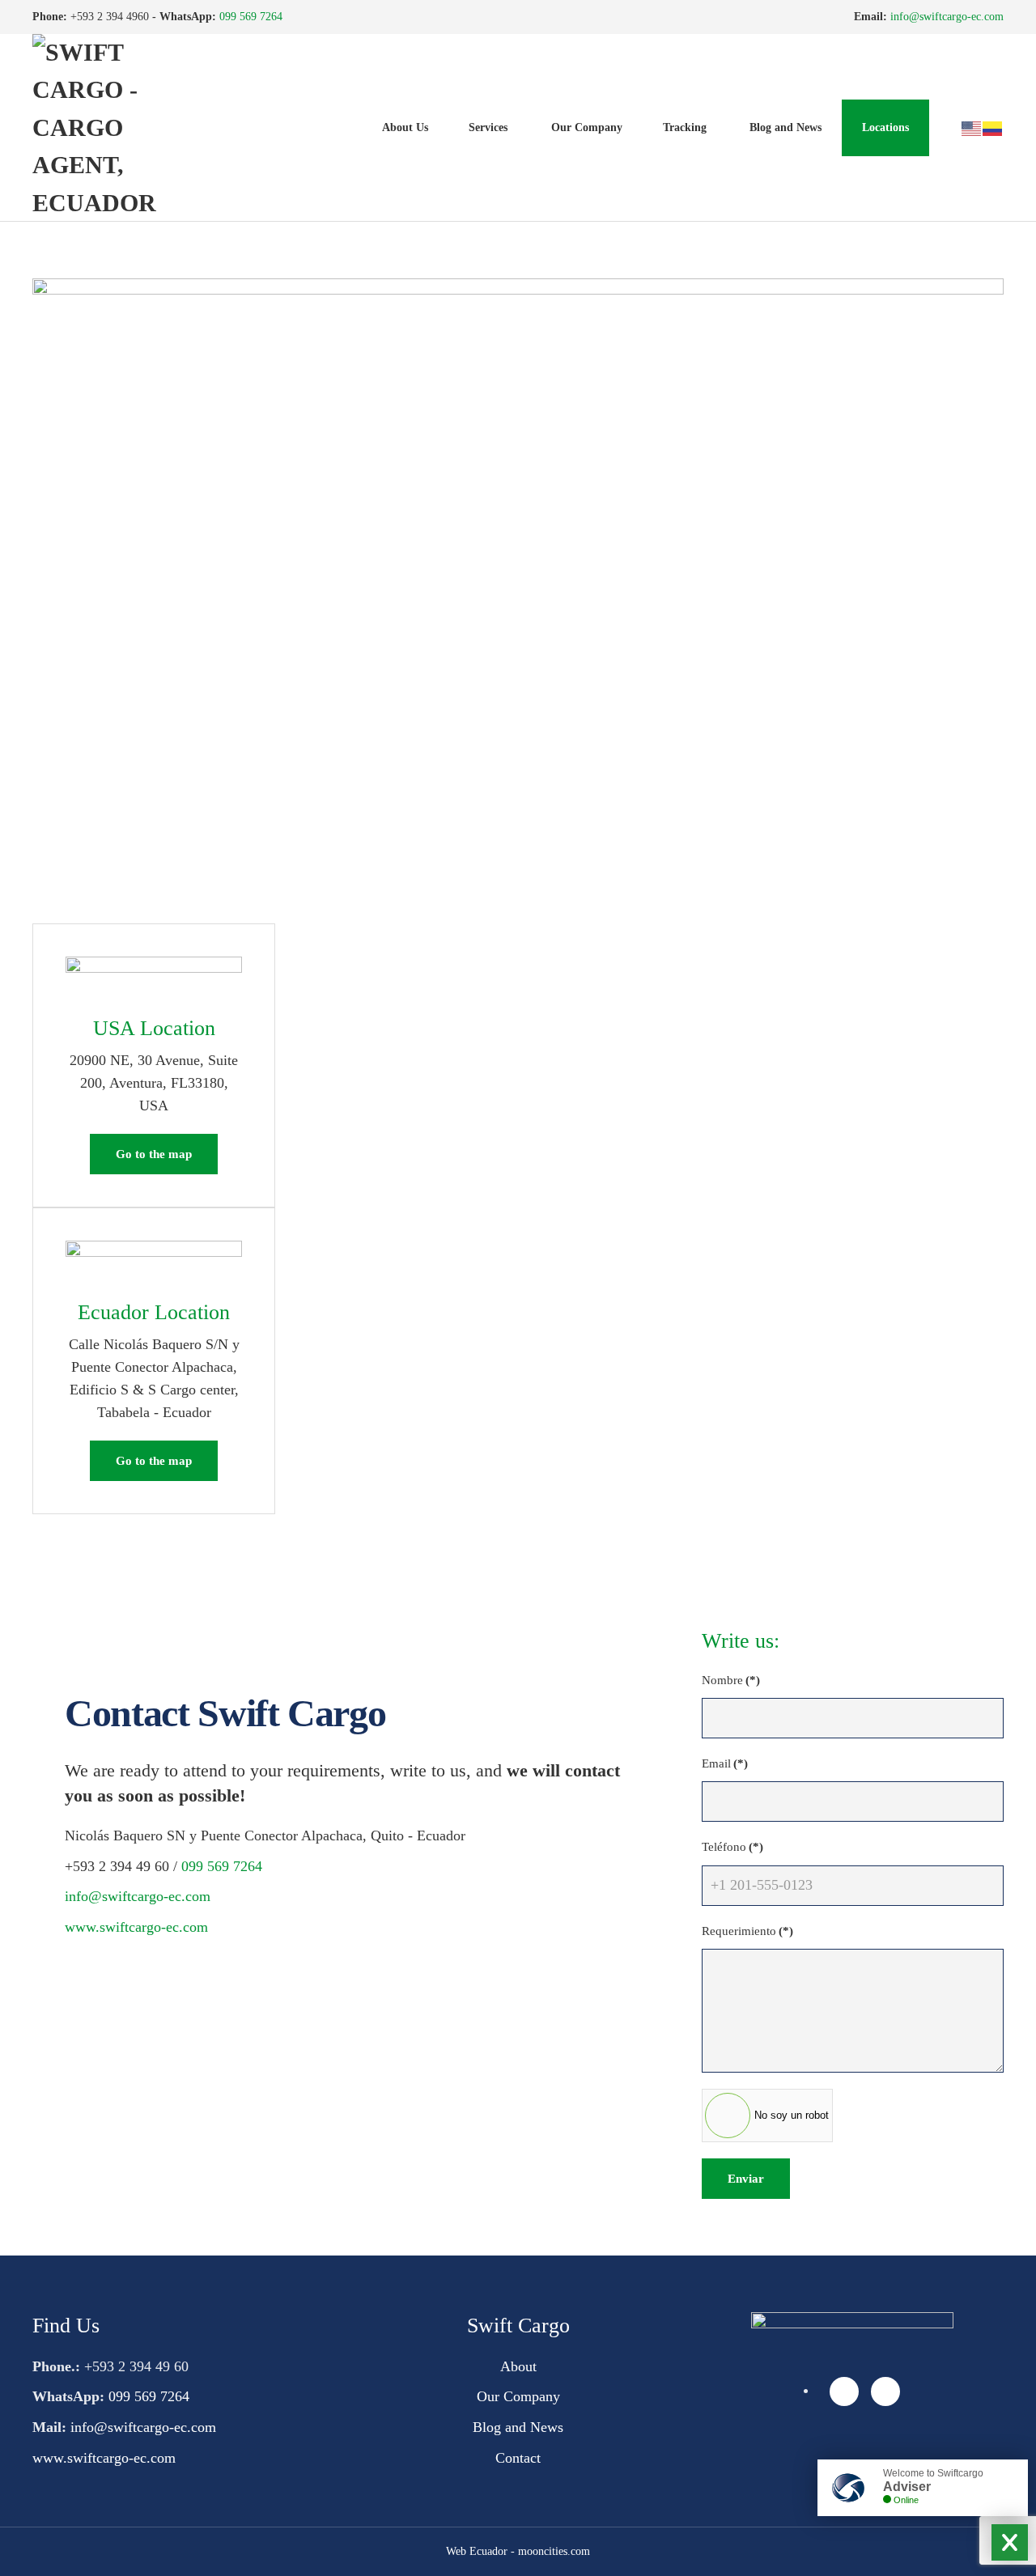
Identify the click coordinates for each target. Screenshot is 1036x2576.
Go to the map (154, 1154)
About (518, 2366)
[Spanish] (993, 127)
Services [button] (488, 127)
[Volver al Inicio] (113, 128)
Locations (885, 127)
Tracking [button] (685, 127)
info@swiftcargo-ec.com (947, 17)
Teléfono (732, 1847)
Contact (518, 2458)
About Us (405, 127)
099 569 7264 (251, 17)
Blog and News (785, 127)
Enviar (746, 2179)
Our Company (587, 127)
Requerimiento (747, 1931)
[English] (972, 127)
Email (725, 1763)
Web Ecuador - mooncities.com (518, 2551)
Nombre (731, 1680)
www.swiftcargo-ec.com (136, 1927)
